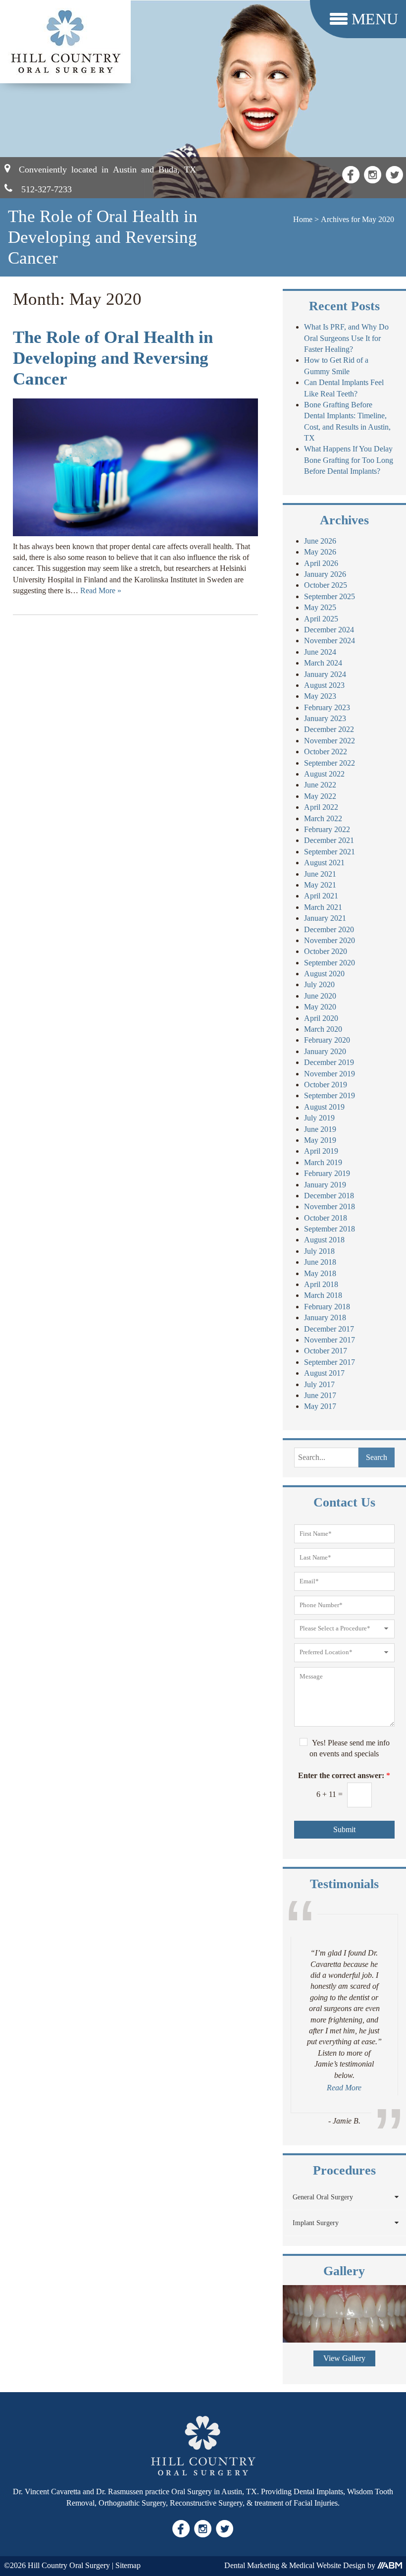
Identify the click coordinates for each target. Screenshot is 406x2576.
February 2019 (327, 1173)
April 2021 (321, 896)
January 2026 (325, 574)
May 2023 (320, 696)
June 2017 (320, 1395)
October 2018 (326, 1218)
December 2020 (329, 929)
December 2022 (329, 729)
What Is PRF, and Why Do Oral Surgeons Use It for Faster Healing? (346, 338)
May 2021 (320, 885)
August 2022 (324, 774)
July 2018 (319, 1251)
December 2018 (329, 1196)
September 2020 (330, 963)
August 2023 (324, 685)
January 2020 (325, 1051)
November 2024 (330, 641)
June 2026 (320, 541)
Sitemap (128, 2565)
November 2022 (330, 741)
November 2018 (330, 1206)
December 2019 (329, 1062)
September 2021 (330, 852)
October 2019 (326, 1085)
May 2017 (320, 1406)
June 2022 (320, 785)
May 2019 (320, 1140)
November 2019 (330, 1074)
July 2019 (319, 1118)
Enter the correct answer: (344, 1775)
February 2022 (327, 829)
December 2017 (329, 1329)
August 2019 (324, 1107)
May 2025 (320, 607)
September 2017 (330, 1362)
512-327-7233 (47, 188)
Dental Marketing (252, 2565)
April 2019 (321, 1151)
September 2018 (330, 1229)
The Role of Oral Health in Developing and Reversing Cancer (113, 358)
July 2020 (319, 984)
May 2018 (320, 1273)
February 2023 (327, 707)
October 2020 (326, 951)
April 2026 (321, 563)
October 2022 (326, 752)
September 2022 (330, 763)
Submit (344, 1829)
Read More (344, 2088)
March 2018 (323, 1295)
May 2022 (320, 796)
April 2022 (321, 807)
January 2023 (325, 718)
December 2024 (329, 630)
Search (377, 1457)
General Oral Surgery (323, 2197)
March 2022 (323, 818)
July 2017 (319, 1384)
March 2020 (323, 1029)
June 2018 (320, 1262)
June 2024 (320, 652)
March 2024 (323, 663)
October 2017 (326, 1351)
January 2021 (325, 918)
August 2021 (324, 863)
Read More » (101, 590)
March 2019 (323, 1162)
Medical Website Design (327, 2565)
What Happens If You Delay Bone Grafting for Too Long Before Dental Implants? (349, 460)
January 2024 (325, 674)
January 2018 (325, 1317)
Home (303, 219)
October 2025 (326, 585)
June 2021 (320, 874)
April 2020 (321, 1018)
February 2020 (327, 1040)
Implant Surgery (316, 2223)
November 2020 (330, 940)
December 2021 (329, 840)
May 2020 (320, 1007)
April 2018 (321, 1284)
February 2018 (327, 1307)
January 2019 (325, 1185)
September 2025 (330, 596)
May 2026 (320, 552)
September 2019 (330, 1095)
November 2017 (330, 1340)
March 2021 (323, 907)
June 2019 (320, 1129)
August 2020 (324, 974)
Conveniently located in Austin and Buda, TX (107, 168)
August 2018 (324, 1240)
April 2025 (321, 619)
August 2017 (324, 1373)
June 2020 (320, 996)
